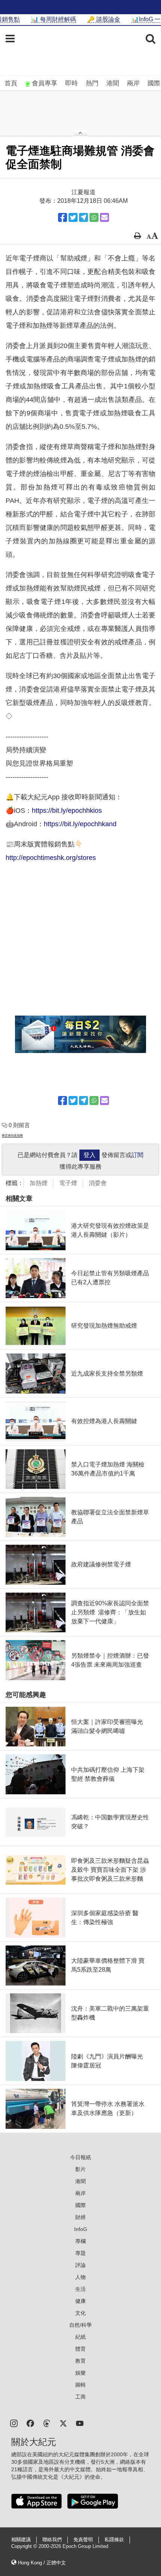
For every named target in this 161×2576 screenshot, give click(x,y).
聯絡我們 (52, 2540)
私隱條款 (114, 2540)
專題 (80, 2253)
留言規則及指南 (12, 1136)
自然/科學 (80, 2325)
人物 (80, 2277)
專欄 (80, 2241)
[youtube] (80, 2423)
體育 (80, 2349)
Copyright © (25, 2546)
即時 (72, 83)
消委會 (98, 1183)
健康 (80, 2301)
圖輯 (80, 2385)
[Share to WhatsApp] (94, 217)
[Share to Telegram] (83, 217)
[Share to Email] (104, 217)
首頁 (11, 83)
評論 (80, 2265)
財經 (80, 2217)
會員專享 (45, 83)
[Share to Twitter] (73, 217)
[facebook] (30, 2423)
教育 (80, 2361)
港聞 (113, 83)
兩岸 (133, 83)
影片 (80, 2169)
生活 (80, 2289)
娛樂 (80, 2373)
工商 (80, 2397)
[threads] (47, 2423)
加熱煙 (39, 1183)
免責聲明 (83, 2540)
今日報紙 (80, 2157)
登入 (89, 1155)
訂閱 (137, 1155)
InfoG (81, 2229)
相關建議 (21, 2540)
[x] (63, 2423)
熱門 (92, 83)
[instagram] (14, 2423)
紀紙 (80, 2337)
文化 (80, 2313)
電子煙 (68, 1183)
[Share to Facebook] (63, 217)
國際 (154, 83)
